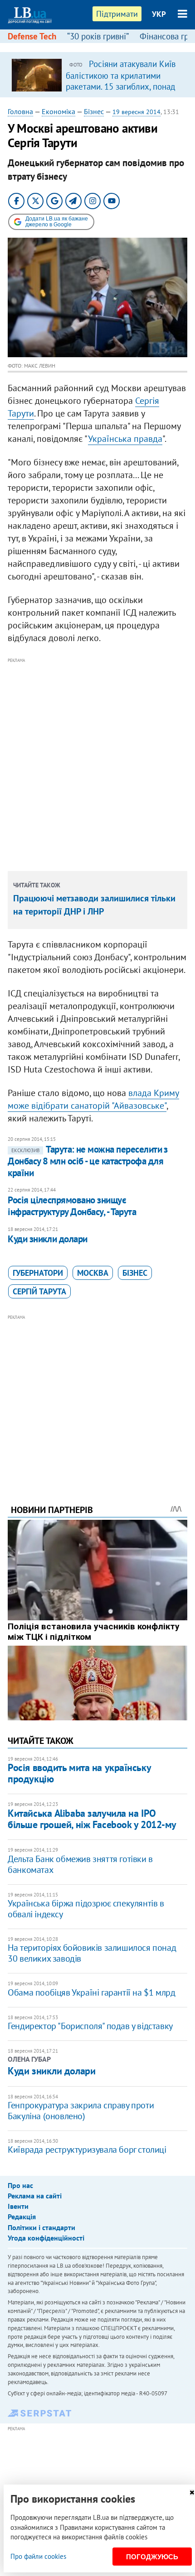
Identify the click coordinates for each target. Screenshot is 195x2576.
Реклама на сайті (35, 2196)
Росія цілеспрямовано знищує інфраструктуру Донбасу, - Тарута (72, 1206)
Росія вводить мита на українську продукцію (79, 1773)
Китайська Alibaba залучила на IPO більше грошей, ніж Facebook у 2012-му (92, 1819)
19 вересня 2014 (136, 112)
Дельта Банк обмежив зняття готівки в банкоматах (80, 1864)
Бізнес (94, 111)
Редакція (22, 2217)
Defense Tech (32, 36)
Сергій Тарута (39, 1291)
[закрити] (192, 2492)
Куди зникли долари (48, 1239)
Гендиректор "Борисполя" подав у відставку (90, 2026)
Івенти (18, 2206)
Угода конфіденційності (46, 2238)
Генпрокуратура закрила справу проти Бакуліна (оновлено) (81, 2111)
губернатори (38, 1273)
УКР (159, 14)
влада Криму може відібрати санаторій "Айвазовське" (93, 1099)
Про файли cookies (38, 2556)
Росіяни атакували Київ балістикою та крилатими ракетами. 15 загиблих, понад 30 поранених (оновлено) (121, 81)
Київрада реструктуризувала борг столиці (87, 2150)
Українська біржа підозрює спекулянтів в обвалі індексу (86, 1909)
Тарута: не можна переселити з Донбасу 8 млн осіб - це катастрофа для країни (88, 1161)
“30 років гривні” (98, 36)
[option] (97, 75)
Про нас (20, 2185)
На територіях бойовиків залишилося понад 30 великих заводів (92, 1953)
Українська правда (125, 439)
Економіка (58, 111)
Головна (20, 111)
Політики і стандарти (41, 2227)
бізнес (135, 1273)
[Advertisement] (97, 763)
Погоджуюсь (152, 2557)
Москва (93, 1273)
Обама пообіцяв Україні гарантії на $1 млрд (91, 1992)
